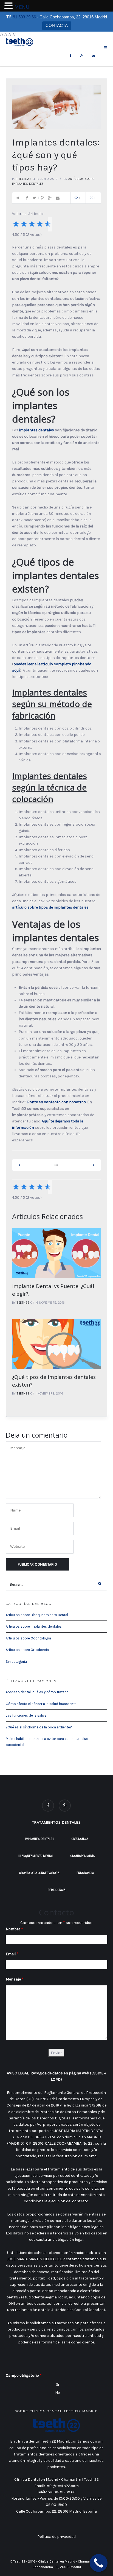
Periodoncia (56, 1890)
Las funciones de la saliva (26, 1715)
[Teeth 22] (19, 42)
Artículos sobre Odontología (28, 1638)
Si (57, 2384)
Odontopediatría (83, 1856)
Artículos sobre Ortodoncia (27, 1650)
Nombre (14, 1929)
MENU (22, 7)
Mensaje (15, 1979)
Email (12, 1954)
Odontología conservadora (39, 1873)
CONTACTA (57, 25)
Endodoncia (85, 1873)
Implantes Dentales (40, 1839)
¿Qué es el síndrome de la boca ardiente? (39, 1727)
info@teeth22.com (62, 2486)
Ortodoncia (80, 1839)
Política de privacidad (56, 2537)
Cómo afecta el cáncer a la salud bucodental (42, 1704)
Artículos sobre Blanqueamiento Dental (37, 1615)
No (58, 2392)
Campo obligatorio (24, 2375)
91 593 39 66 (24, 17)
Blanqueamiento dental (36, 1856)
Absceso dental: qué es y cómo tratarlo (37, 1692)
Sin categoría (16, 1662)
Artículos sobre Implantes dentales (34, 1626)
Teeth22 (25, 179)
